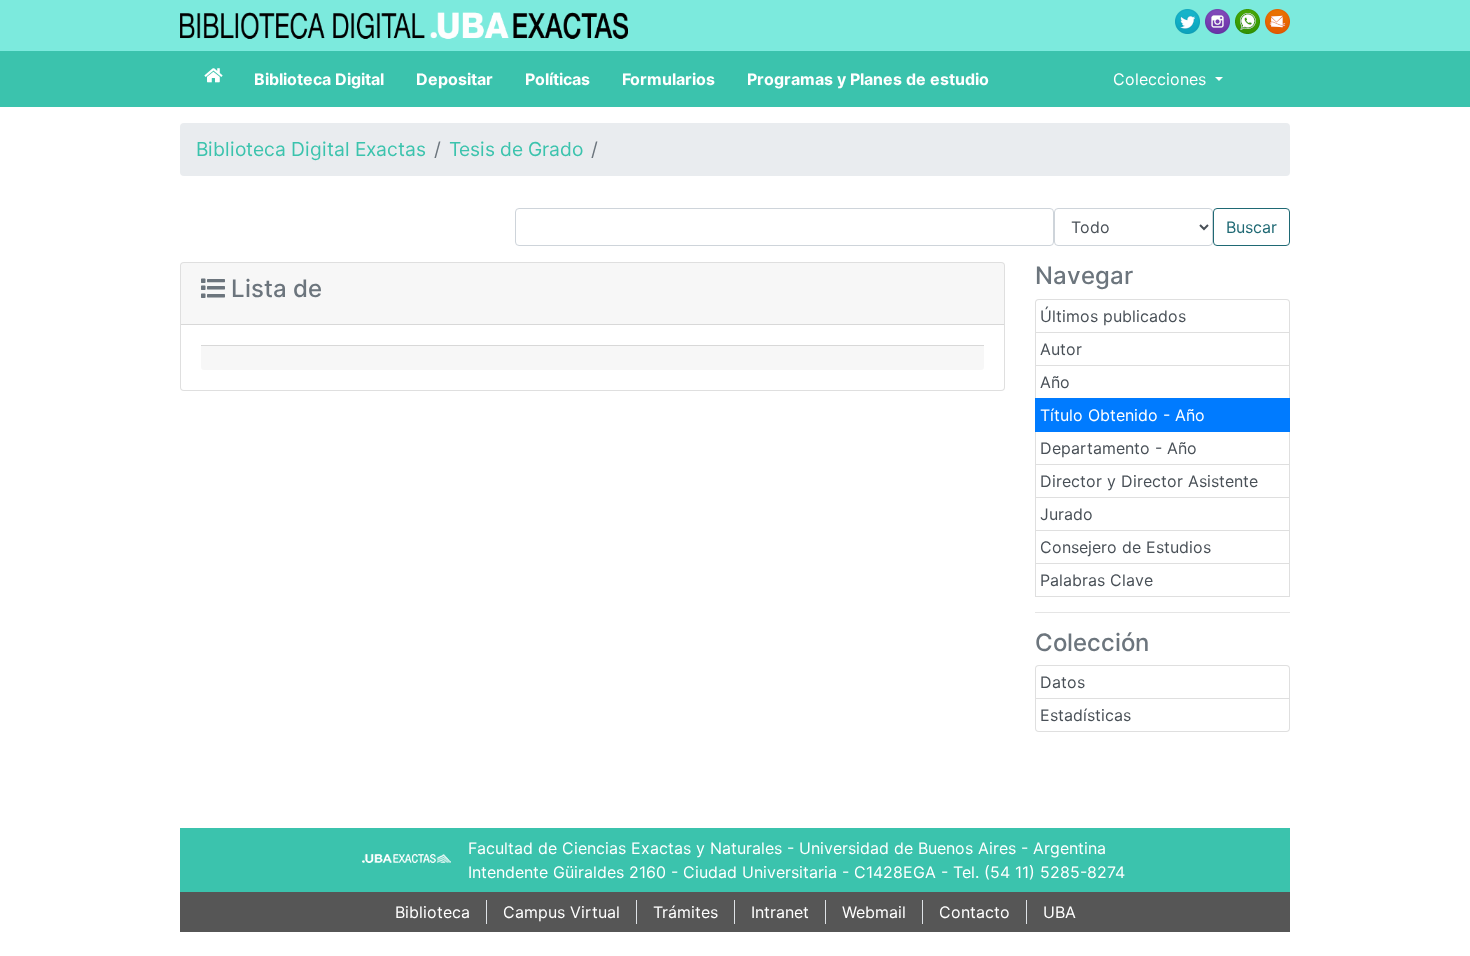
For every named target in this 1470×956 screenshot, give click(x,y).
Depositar (454, 79)
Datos (1062, 682)
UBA (1059, 912)
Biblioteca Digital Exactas (311, 149)
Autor (1061, 349)
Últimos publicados (1113, 316)
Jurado (1066, 514)
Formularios (668, 79)
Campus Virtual (561, 912)
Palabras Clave (1096, 580)
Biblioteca (432, 912)
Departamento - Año (1118, 448)
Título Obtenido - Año (1122, 415)
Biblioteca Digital (319, 79)
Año (1055, 382)
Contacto (974, 912)
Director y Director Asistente (1149, 481)
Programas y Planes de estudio (868, 79)
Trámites (685, 912)
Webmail (874, 912)
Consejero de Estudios (1125, 547)
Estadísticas (1085, 715)
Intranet (780, 912)
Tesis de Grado (516, 149)
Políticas (557, 79)
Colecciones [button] (1162, 79)
